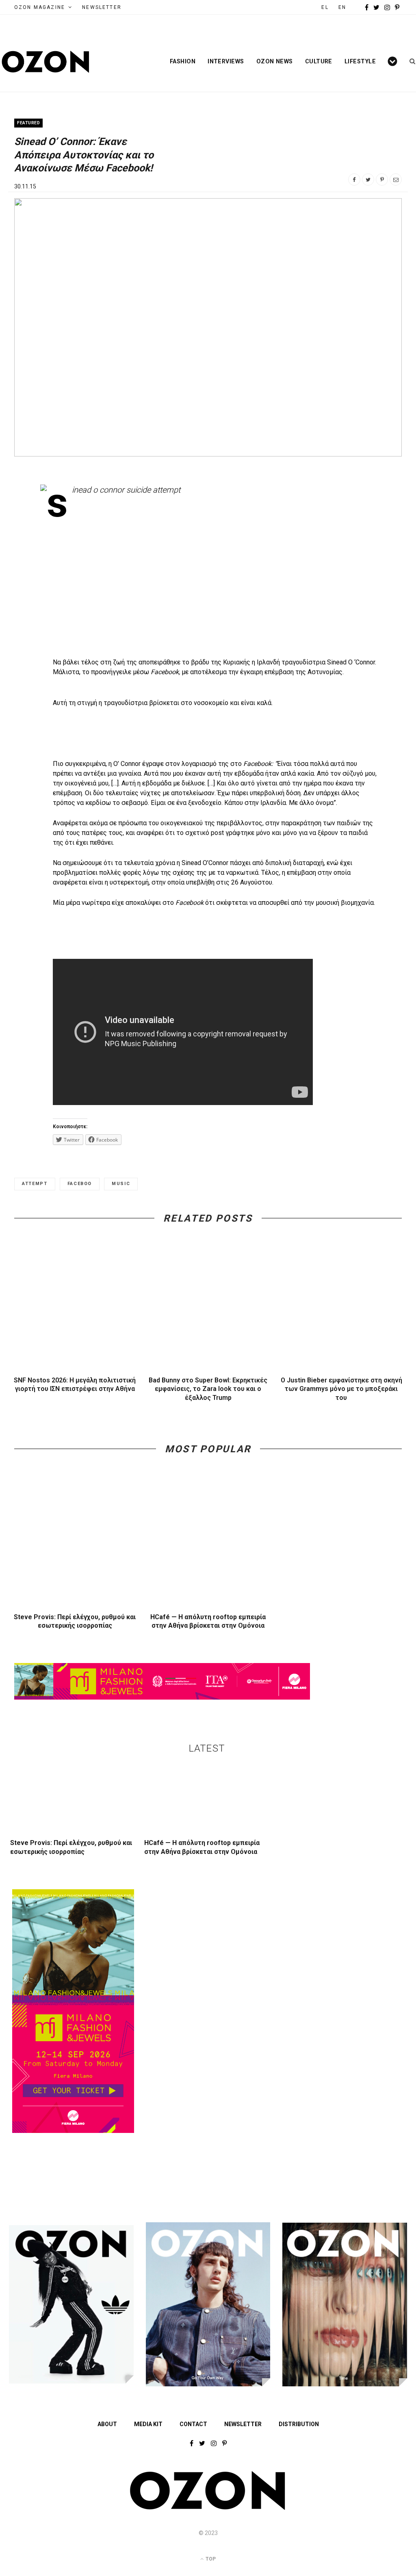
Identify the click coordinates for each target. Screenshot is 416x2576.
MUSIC (121, 1184)
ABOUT (107, 2424)
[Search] (410, 61)
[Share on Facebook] (354, 180)
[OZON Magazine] (46, 62)
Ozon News (275, 61)
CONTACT (193, 2424)
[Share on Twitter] (368, 180)
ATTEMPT (35, 1184)
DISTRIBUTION (299, 2424)
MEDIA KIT (148, 2424)
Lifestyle (360, 61)
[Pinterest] (382, 180)
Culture (319, 61)
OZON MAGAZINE (40, 7)
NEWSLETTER (102, 7)
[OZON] (208, 2508)
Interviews (226, 61)
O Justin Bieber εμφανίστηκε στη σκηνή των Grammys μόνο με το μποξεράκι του (341, 1389)
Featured (28, 123)
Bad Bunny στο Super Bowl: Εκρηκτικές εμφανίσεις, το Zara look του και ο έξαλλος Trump (208, 1389)
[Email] (396, 180)
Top (210, 2559)
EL (325, 7)
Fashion (183, 61)
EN (342, 7)
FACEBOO (80, 1184)
